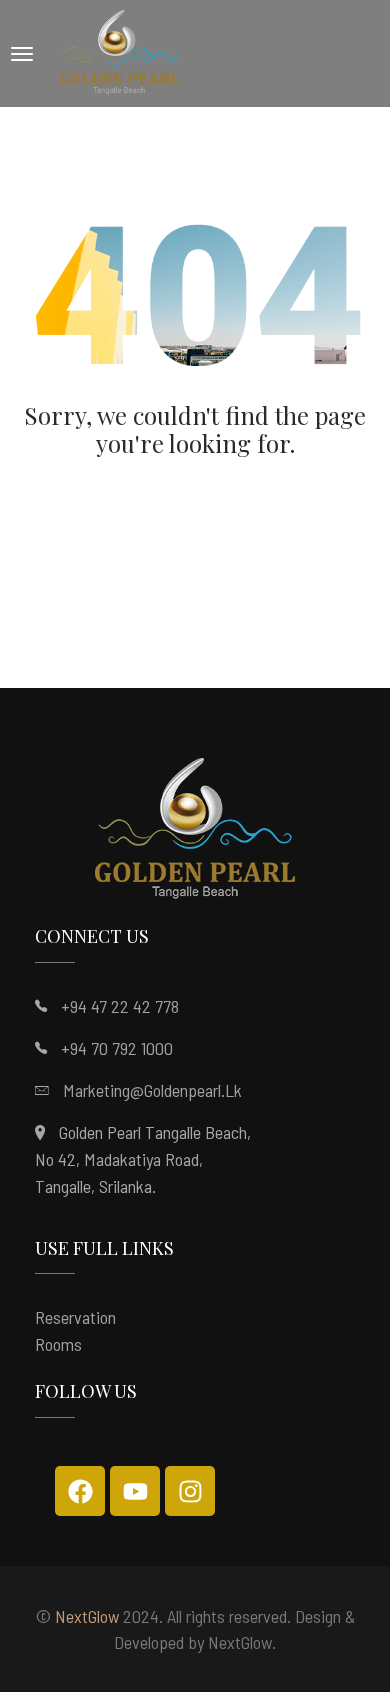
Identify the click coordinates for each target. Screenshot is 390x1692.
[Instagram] (190, 1491)
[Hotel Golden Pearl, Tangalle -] (119, 53)
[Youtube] (135, 1491)
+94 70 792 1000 (117, 1048)
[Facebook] (80, 1491)
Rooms (58, 1344)
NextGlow (87, 1616)
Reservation (75, 1317)
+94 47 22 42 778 (120, 1006)
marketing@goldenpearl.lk (152, 1090)
